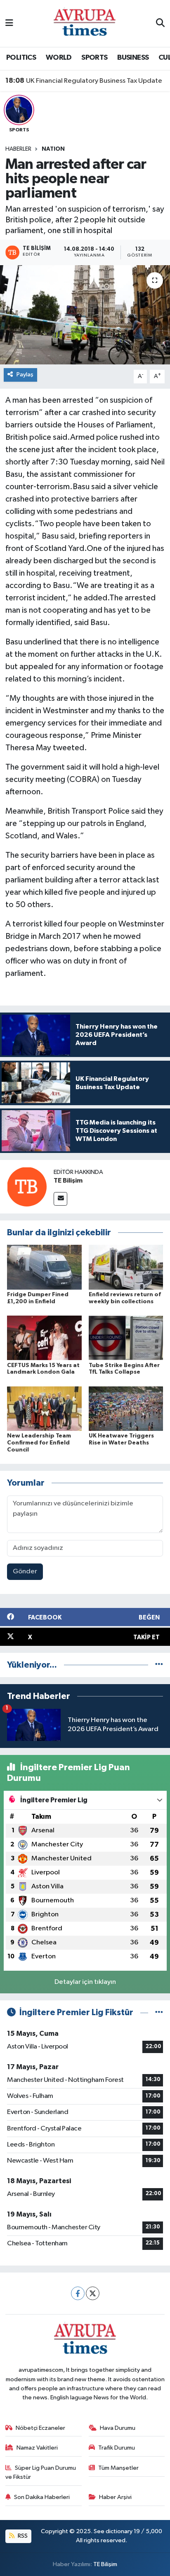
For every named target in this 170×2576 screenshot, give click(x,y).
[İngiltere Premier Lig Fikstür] (159, 2012)
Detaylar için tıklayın (85, 1982)
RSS (22, 2536)
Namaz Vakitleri (37, 2448)
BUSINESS (133, 58)
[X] (93, 2293)
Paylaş (25, 374)
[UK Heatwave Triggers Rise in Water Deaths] (126, 1408)
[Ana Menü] (9, 23)
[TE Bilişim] (27, 1186)
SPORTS (94, 58)
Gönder (25, 1571)
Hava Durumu (118, 2428)
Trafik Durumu (117, 2448)
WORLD (59, 58)
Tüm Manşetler (118, 2468)
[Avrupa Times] (85, 23)
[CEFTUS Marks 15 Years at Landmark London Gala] (44, 1338)
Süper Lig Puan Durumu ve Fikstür (41, 2472)
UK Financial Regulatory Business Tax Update (84, 81)
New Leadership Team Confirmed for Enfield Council (39, 1443)
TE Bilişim (68, 1181)
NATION (53, 149)
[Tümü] (159, 1665)
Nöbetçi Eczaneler (40, 2428)
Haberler (18, 149)
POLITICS (21, 58)
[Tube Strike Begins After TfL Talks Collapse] (126, 1338)
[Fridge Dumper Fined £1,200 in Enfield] (44, 1267)
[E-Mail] (60, 1199)
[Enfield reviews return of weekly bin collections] (126, 1267)
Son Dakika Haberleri (42, 2497)
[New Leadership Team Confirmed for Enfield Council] (44, 1408)
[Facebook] (78, 2293)
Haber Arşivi (115, 2497)
